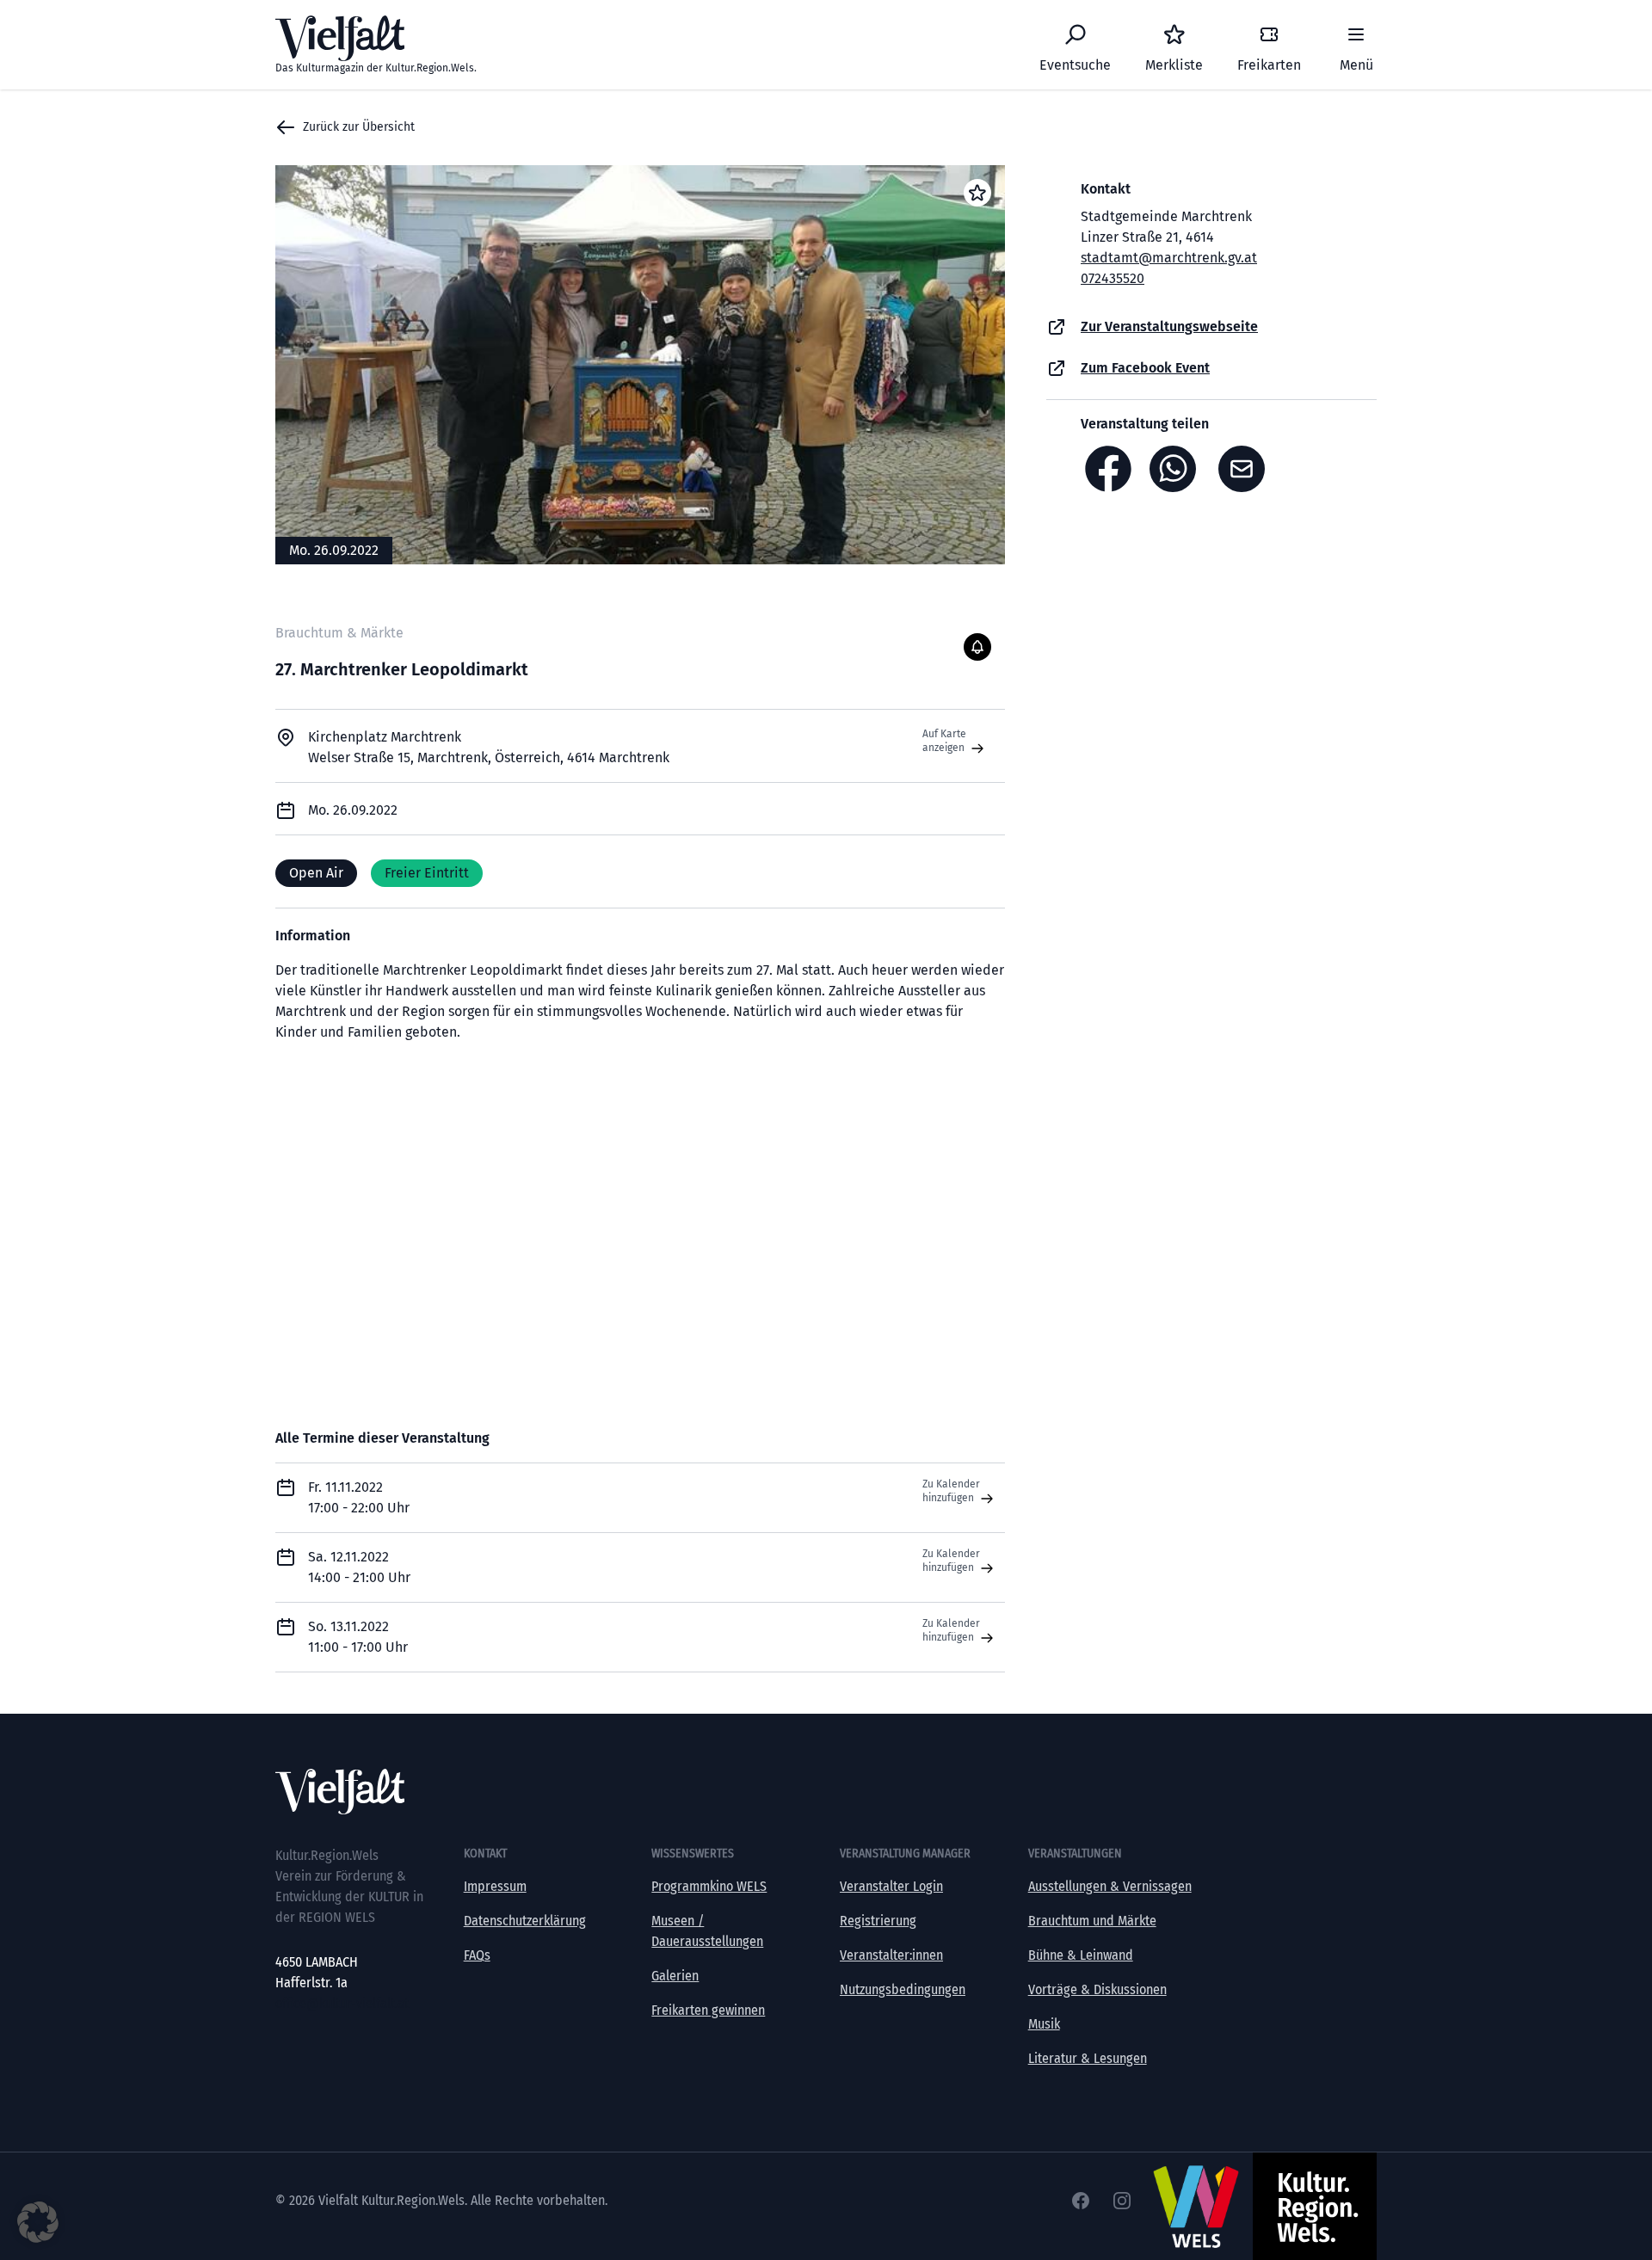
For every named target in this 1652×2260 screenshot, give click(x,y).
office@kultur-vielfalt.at (342, 2003)
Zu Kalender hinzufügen (951, 1491)
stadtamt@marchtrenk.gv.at (1169, 258)
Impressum (495, 1886)
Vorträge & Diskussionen (1097, 1989)
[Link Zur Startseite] (826, 1792)
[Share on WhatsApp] (1177, 469)
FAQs (477, 1955)
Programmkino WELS (709, 1886)
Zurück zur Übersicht (359, 127)
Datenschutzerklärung (525, 1921)
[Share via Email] (1246, 469)
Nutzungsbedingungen (903, 1989)
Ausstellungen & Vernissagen (1110, 1886)
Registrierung (878, 1921)
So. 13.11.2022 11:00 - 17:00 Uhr (358, 1637)
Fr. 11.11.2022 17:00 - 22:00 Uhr (359, 1497)
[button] (38, 2222)
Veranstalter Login (891, 1886)
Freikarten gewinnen (708, 2010)
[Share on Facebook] (1108, 469)
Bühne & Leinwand (1081, 1955)
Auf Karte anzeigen (945, 741)
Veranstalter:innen (891, 1955)
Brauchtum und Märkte (1092, 1921)
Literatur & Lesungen (1088, 2058)
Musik (1044, 2024)
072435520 (1113, 278)
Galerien (675, 1976)
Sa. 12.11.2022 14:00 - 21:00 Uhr (359, 1567)
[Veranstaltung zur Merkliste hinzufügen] (977, 193)
